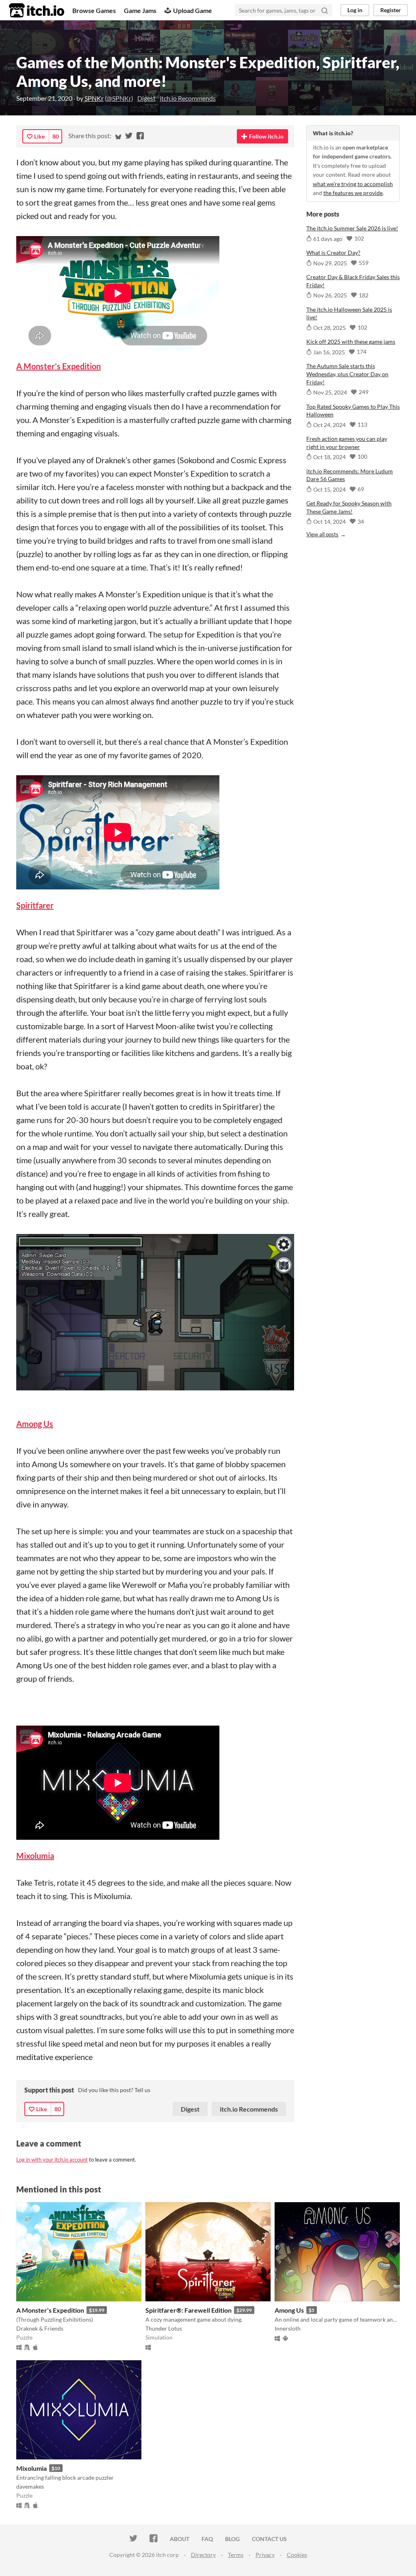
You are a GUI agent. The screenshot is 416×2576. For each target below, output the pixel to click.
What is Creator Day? (333, 253)
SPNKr (94, 98)
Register (391, 10)
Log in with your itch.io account (52, 2160)
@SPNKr (119, 98)
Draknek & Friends (40, 2328)
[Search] (325, 10)
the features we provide (353, 193)
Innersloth (288, 2328)
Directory (203, 2555)
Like (39, 136)
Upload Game (193, 10)
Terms (236, 2555)
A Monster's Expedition (50, 2310)
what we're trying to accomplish (353, 184)
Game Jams (140, 10)
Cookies (297, 2555)
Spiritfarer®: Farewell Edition (188, 2310)
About (180, 2539)
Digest (146, 98)
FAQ (207, 2539)
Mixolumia (31, 2468)
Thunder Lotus (164, 2328)
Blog (232, 2539)
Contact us (269, 2539)
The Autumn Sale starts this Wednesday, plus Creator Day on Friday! (347, 374)
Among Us (289, 2310)
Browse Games (94, 10)
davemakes (30, 2486)
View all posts (322, 534)
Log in (355, 10)
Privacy (265, 2555)
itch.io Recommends (188, 98)
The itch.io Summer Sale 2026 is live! (352, 228)
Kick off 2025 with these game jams (351, 342)
